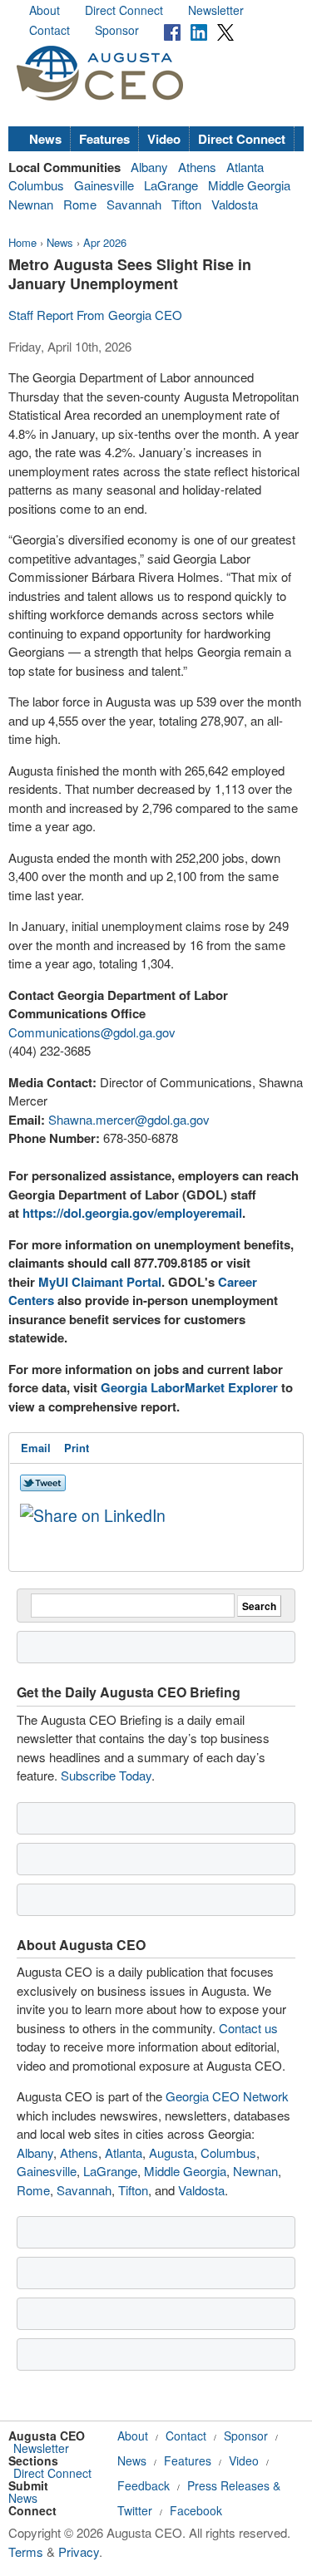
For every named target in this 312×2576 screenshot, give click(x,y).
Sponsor (117, 30)
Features (104, 139)
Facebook (196, 2510)
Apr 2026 (105, 242)
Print (77, 1448)
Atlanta (245, 167)
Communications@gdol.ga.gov (92, 1032)
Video (164, 139)
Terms (26, 2551)
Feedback (144, 2485)
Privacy (79, 2551)
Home (22, 242)
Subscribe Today (106, 1775)
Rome (80, 204)
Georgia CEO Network (227, 2096)
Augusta (171, 2152)
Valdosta (235, 204)
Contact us (248, 2028)
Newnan (31, 204)
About (45, 10)
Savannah (134, 204)
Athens (197, 167)
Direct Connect (124, 10)
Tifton (186, 204)
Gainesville (104, 185)
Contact (50, 30)
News (45, 139)
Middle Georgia (249, 185)
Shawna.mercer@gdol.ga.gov (129, 1119)
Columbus (36, 185)
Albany (149, 167)
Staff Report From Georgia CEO (95, 315)
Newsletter (216, 10)
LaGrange (171, 185)
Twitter (135, 2510)
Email (36, 1448)
